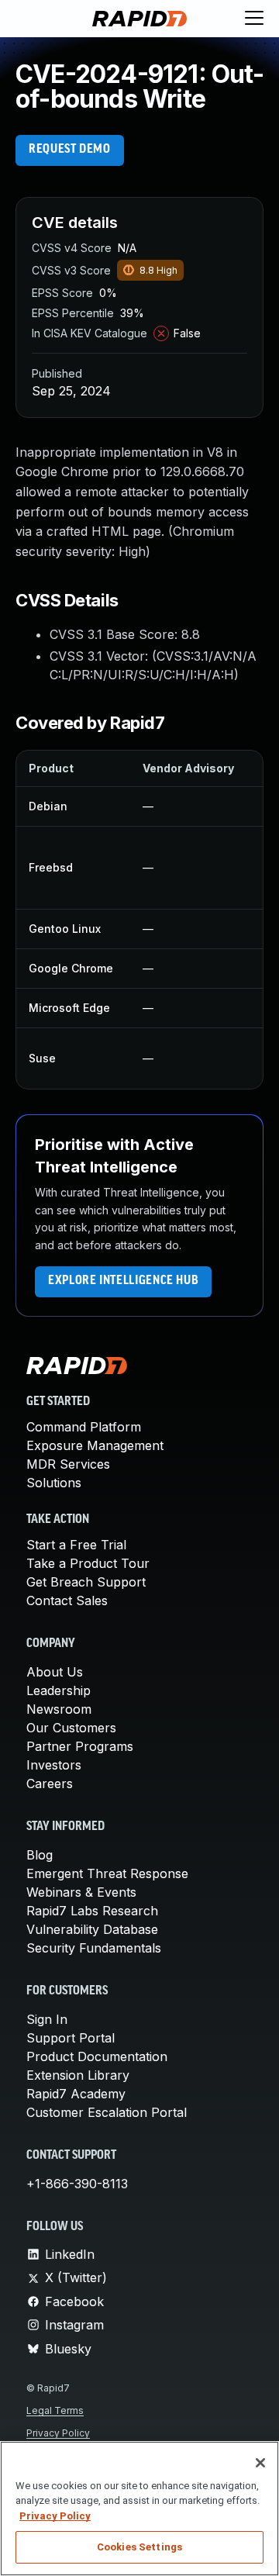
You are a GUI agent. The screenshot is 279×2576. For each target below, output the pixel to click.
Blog (40, 1855)
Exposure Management (95, 1445)
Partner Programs (80, 1746)
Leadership (59, 1690)
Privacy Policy (58, 2433)
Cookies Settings (139, 2547)
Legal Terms (55, 2410)
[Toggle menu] (254, 19)
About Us (55, 1672)
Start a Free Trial (76, 1545)
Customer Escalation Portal (107, 2112)
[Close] (260, 2463)
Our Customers (71, 1728)
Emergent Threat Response (107, 1873)
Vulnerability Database (92, 1929)
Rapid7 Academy (76, 2094)
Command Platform (84, 1427)
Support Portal (71, 2038)
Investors (54, 1765)
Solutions (54, 1483)
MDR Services (68, 1464)
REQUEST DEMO (70, 150)
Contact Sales (67, 1601)
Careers (50, 1784)
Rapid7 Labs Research (92, 1911)
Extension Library (78, 2075)
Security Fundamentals (94, 1948)
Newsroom (59, 1709)
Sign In (47, 2019)
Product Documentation (97, 2056)
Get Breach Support (86, 1582)
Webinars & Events (81, 1892)
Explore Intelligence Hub (123, 1281)
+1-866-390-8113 (77, 2184)
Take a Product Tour (88, 1563)
